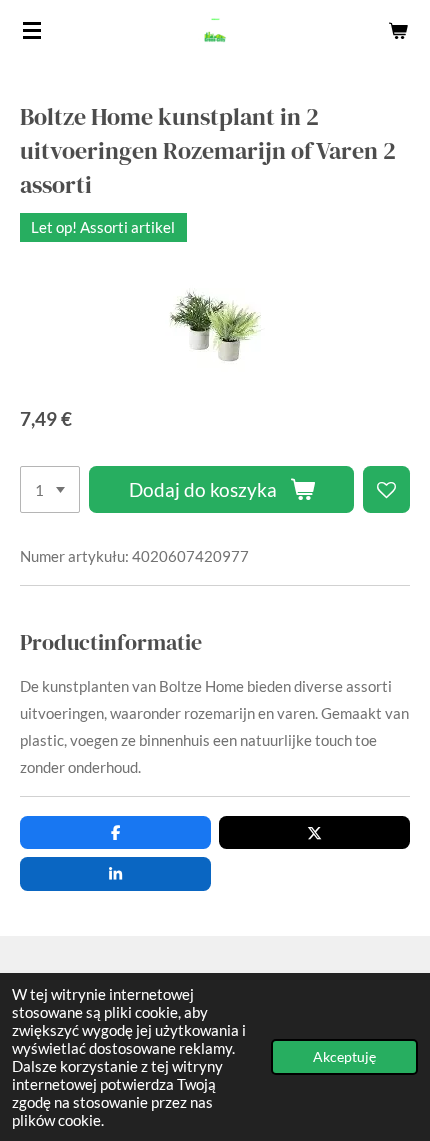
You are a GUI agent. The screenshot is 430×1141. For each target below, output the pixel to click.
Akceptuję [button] (344, 1057)
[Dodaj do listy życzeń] (386, 489)
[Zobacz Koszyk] (398, 30)
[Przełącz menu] (32, 30)
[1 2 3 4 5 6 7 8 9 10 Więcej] (50, 489)
